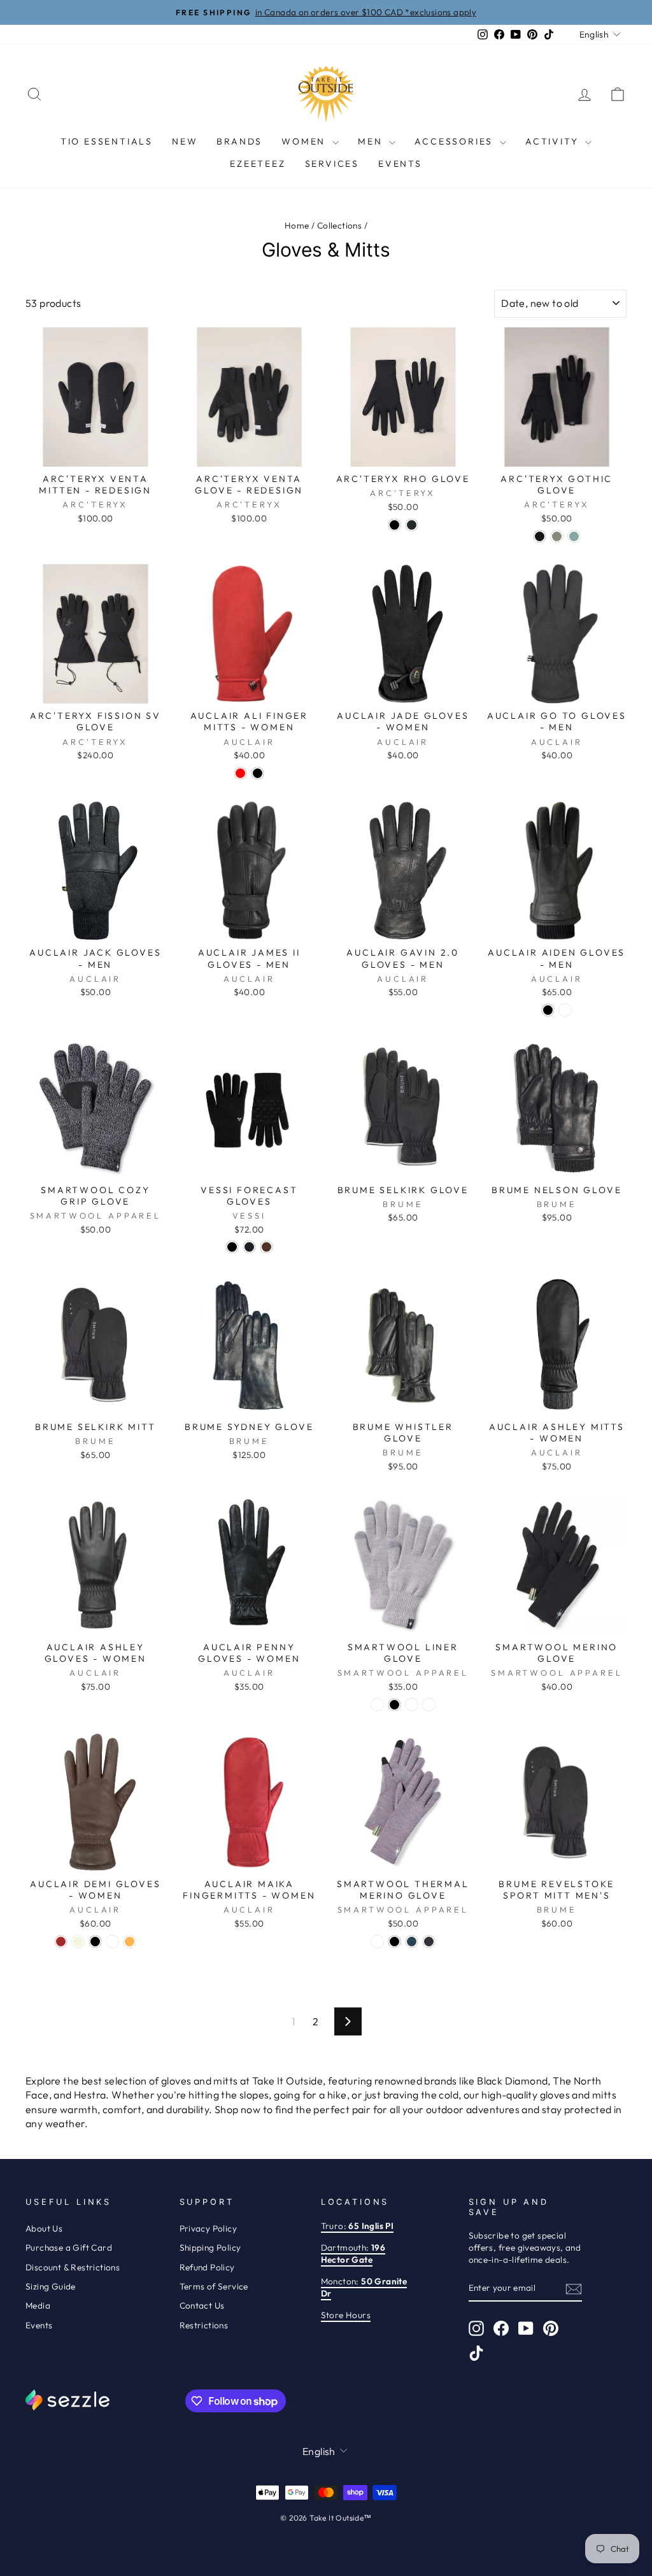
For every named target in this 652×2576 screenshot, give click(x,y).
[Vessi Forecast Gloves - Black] (232, 1247)
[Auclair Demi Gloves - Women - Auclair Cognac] (112, 1942)
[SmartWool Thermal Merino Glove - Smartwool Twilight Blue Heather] (412, 1942)
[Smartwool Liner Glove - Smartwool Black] (394, 1705)
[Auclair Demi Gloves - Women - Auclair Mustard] (130, 1942)
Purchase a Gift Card (69, 2247)
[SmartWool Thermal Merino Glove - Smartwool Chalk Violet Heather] (377, 1942)
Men (372, 141)
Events (400, 164)
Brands (239, 141)
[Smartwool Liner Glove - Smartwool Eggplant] (412, 1705)
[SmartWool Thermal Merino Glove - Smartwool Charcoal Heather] (429, 1942)
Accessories (456, 141)
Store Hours (346, 2315)
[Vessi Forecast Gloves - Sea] (249, 1247)
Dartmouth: (353, 2254)
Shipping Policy (210, 2247)
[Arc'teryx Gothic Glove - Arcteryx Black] (540, 536)
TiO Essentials (107, 141)
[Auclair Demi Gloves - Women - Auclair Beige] (78, 1942)
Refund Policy (207, 2267)
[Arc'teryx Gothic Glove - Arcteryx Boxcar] (574, 536)
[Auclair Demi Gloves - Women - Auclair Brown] (61, 1942)
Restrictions (204, 2325)
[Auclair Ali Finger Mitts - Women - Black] (258, 773)
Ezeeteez (258, 164)
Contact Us (202, 2305)
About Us (44, 2228)
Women (305, 141)
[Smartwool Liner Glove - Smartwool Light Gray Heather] (377, 1705)
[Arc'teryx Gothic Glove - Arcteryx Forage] (557, 536)
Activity (554, 141)
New (185, 141)
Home (297, 225)
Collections (339, 225)
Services (332, 164)
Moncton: (364, 2287)
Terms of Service (214, 2286)
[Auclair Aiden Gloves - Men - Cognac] (565, 1010)
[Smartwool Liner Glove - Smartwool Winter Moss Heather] (429, 1705)
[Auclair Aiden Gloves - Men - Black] (548, 1010)
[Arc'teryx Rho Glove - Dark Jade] (412, 525)
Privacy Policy (209, 2228)
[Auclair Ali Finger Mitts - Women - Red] (240, 773)
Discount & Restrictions (73, 2267)
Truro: (358, 2226)
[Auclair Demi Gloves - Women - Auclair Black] (95, 1942)
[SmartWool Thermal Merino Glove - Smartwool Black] (394, 1942)
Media (38, 2305)
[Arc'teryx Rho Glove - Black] (394, 525)
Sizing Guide (51, 2286)
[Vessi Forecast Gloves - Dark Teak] (266, 1247)
